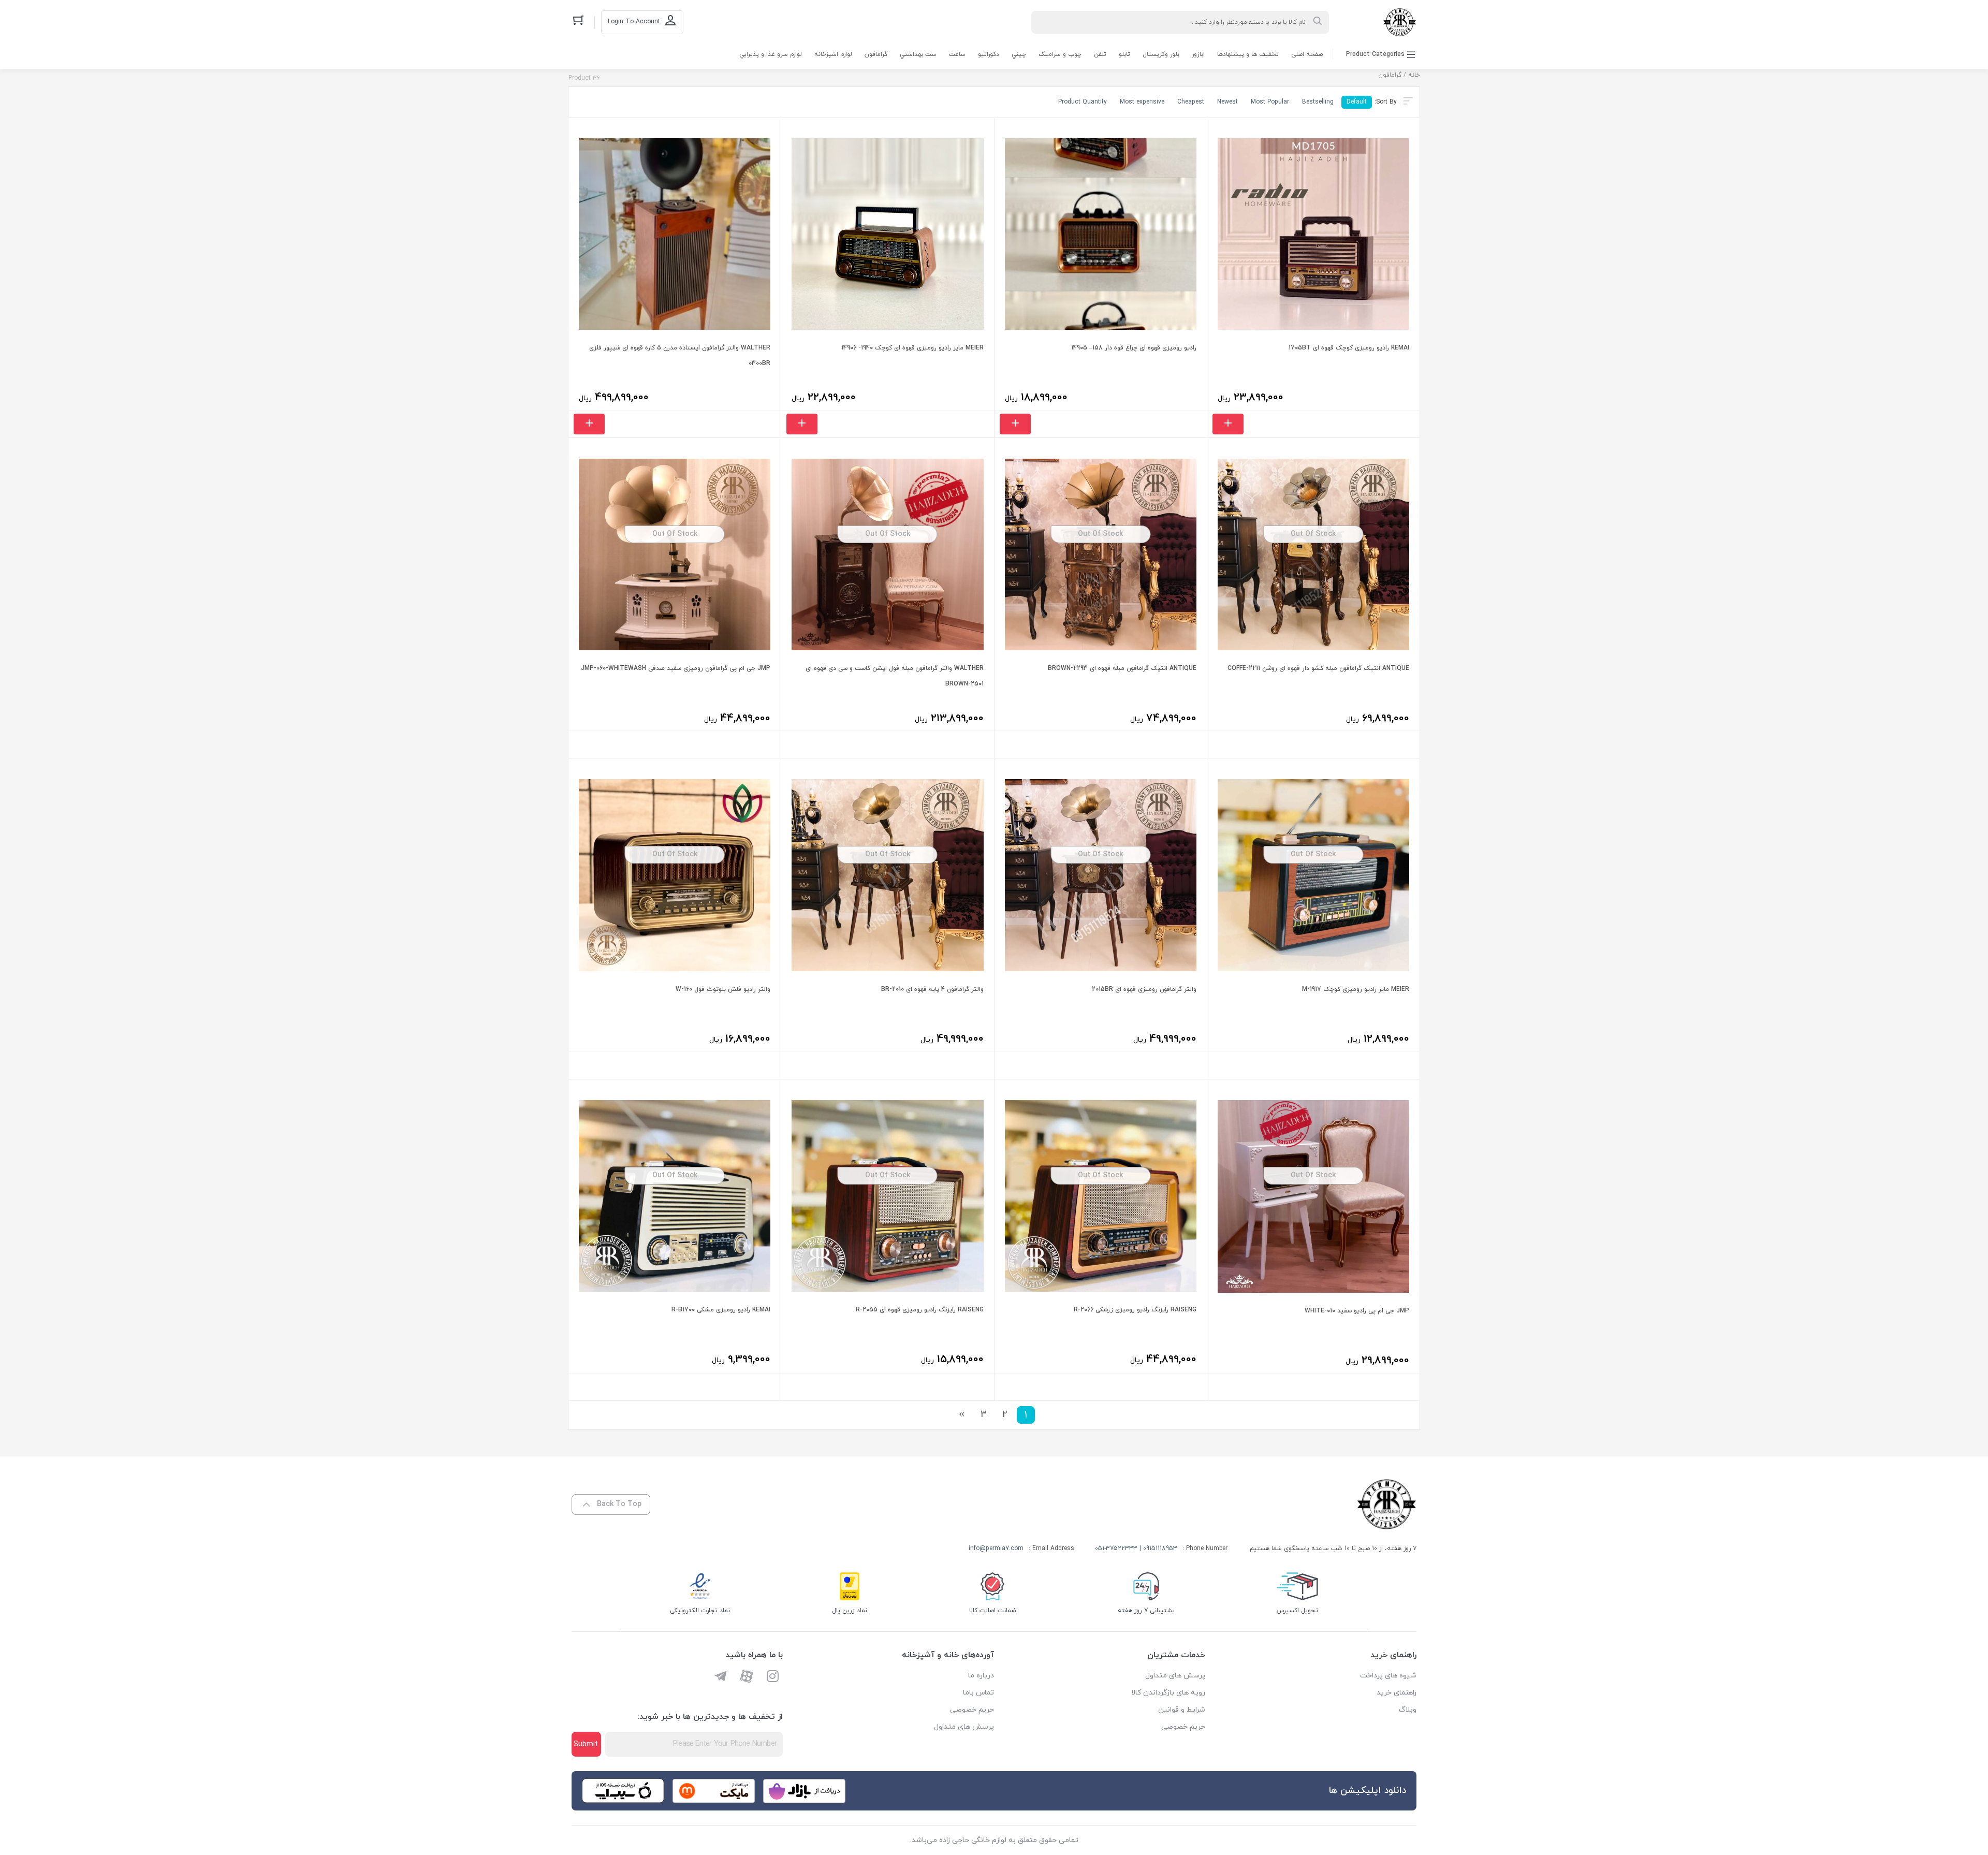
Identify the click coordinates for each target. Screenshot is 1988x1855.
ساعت (957, 54)
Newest (1227, 102)
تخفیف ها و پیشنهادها (1248, 54)
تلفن (1100, 54)
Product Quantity (1083, 102)
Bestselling (1318, 102)
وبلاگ (1408, 1710)
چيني (1019, 54)
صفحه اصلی (1307, 54)
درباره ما (981, 1676)
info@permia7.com (996, 1549)
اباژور (1198, 54)
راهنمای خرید (1397, 1693)
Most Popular (1270, 102)
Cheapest (1191, 102)
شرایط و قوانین (1182, 1710)
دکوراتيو (989, 54)
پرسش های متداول (1175, 1676)
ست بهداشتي (918, 54)
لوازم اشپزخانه (833, 54)
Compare (1382, 397)
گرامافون (876, 54)
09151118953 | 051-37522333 (1136, 1549)
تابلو (1124, 54)
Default (1357, 102)
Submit (586, 1744)
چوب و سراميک (1060, 54)
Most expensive (1142, 102)
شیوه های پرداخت (1388, 1676)
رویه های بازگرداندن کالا (1168, 1693)
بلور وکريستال (1161, 54)
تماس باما (978, 1693)
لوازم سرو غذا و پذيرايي (771, 54)
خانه (1414, 75)
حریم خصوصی (1183, 1727)
